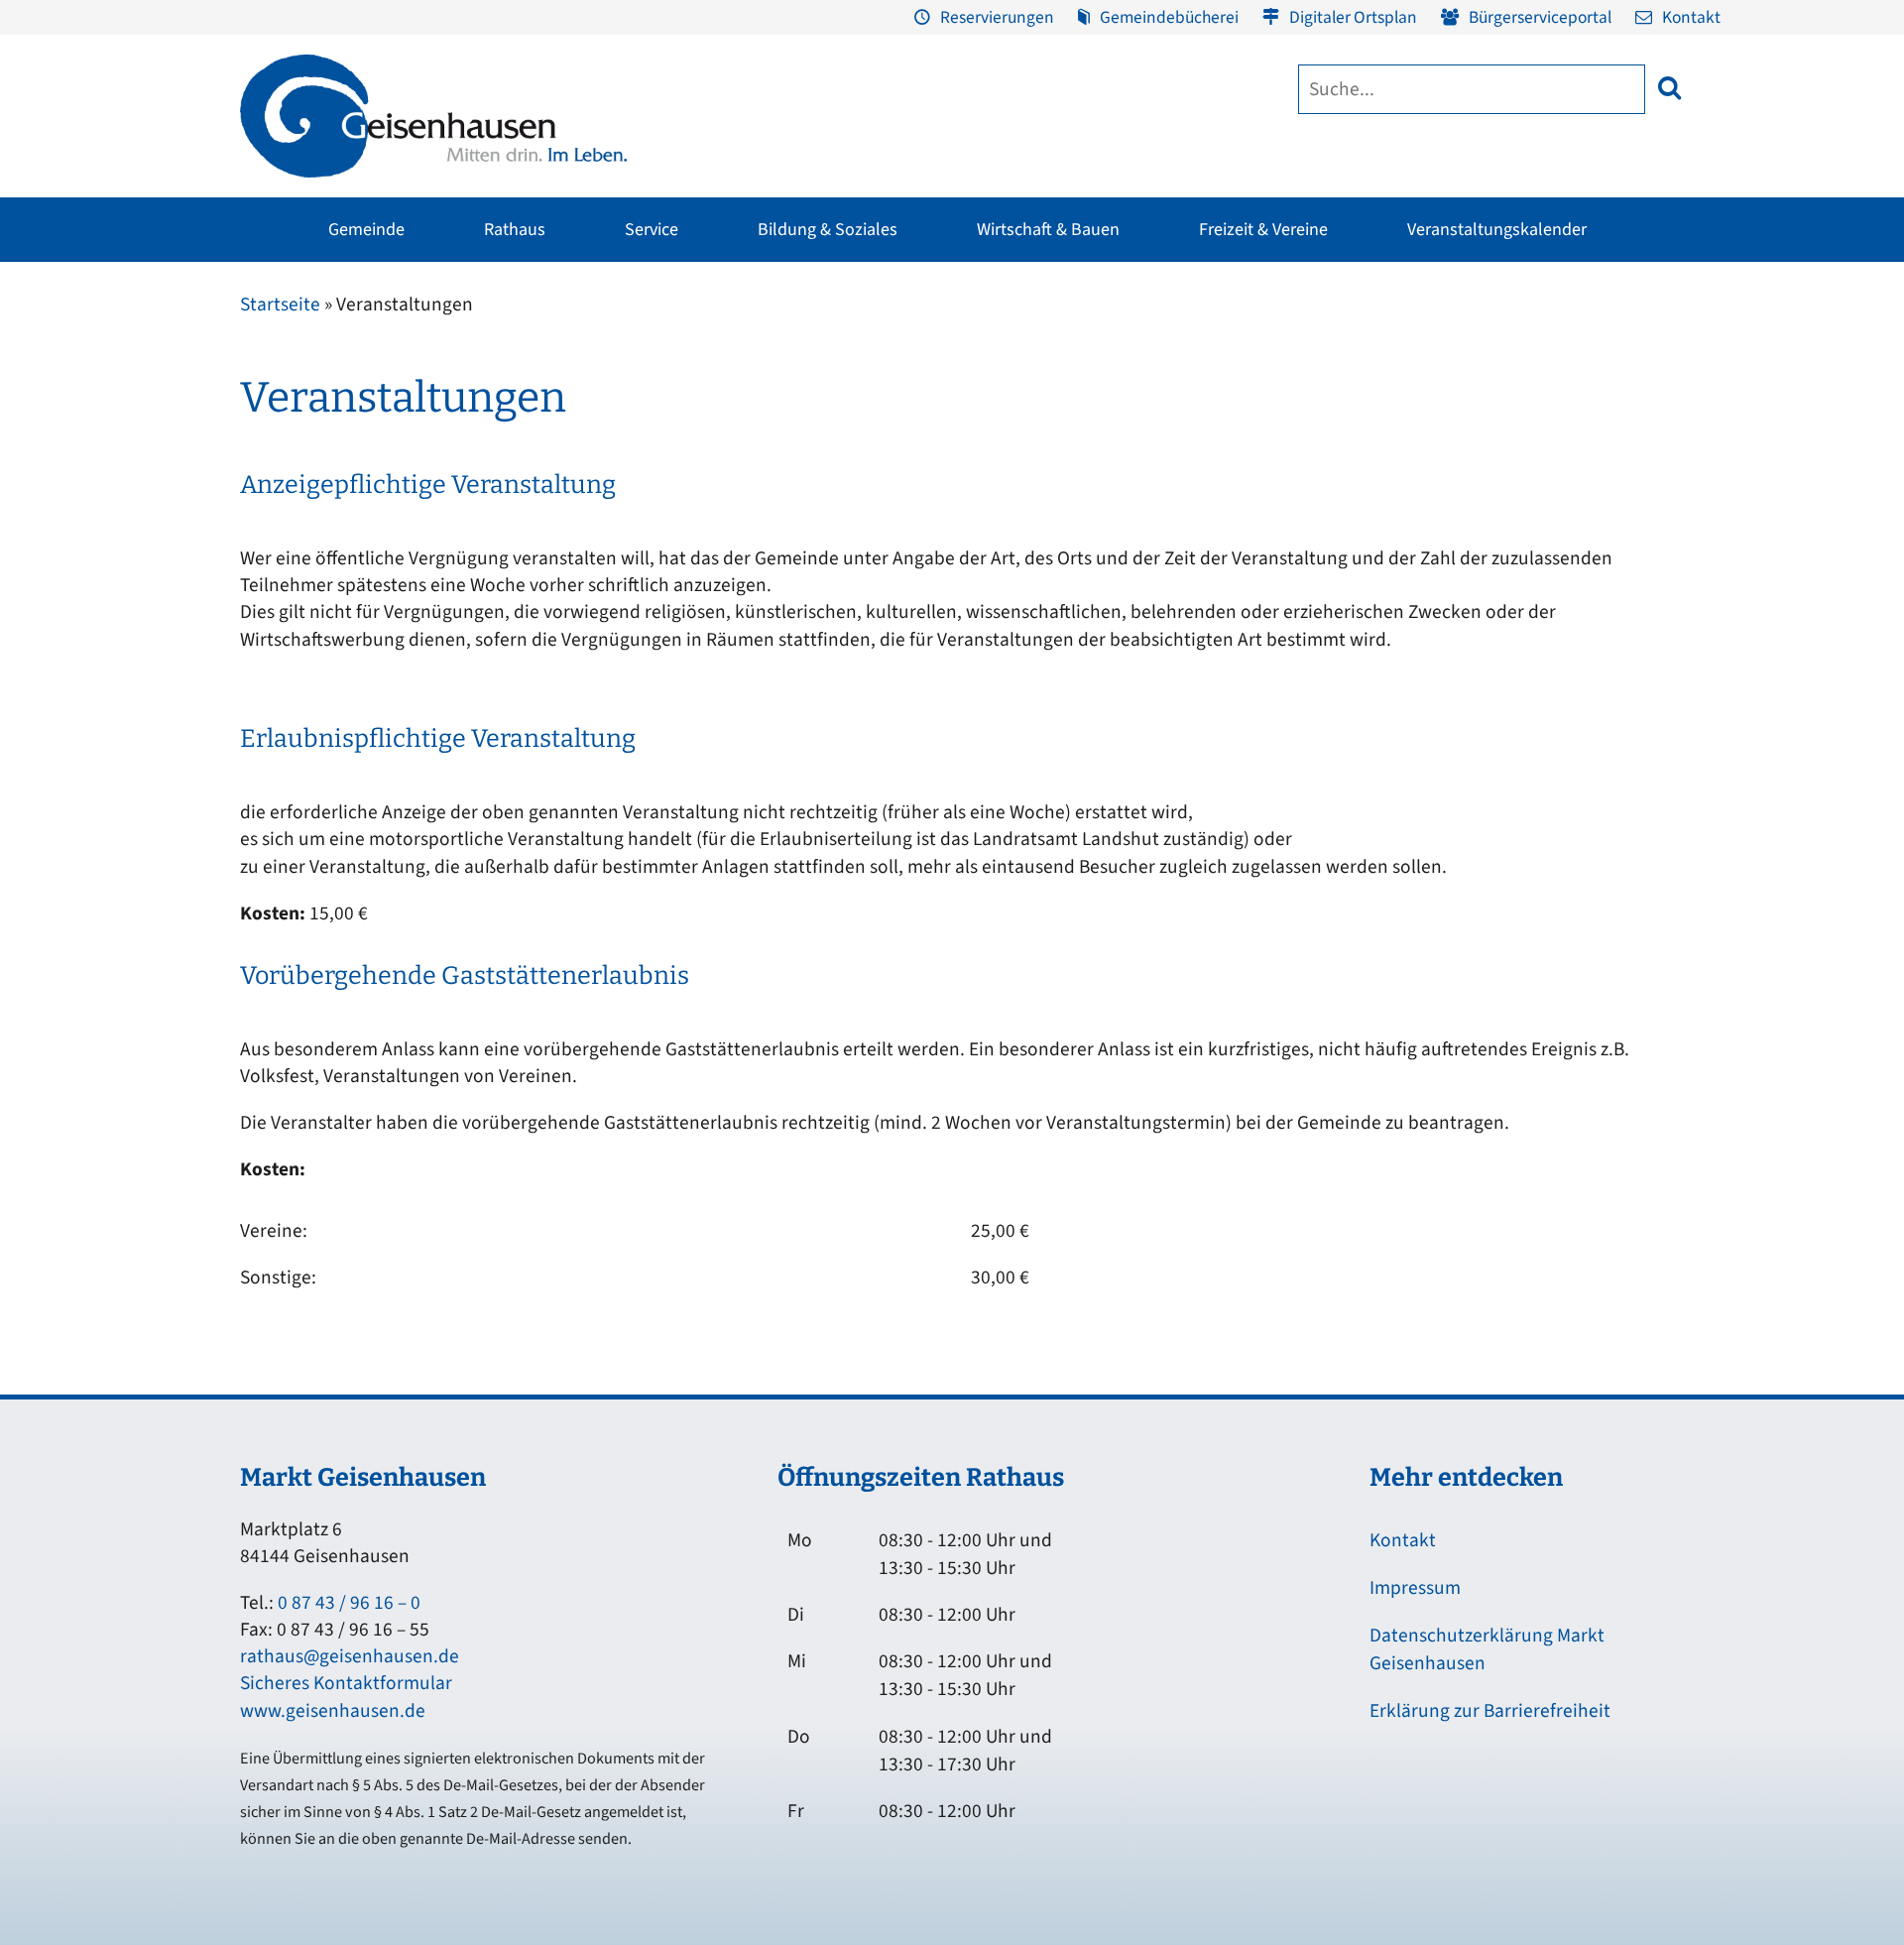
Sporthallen (513, 388)
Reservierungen (997, 17)
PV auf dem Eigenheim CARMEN (701, 463)
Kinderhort (882, 614)
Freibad (501, 350)
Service (652, 230)
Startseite (280, 304)
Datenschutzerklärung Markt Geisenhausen (1487, 1649)
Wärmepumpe (646, 560)
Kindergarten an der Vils (924, 539)
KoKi (1359, 388)
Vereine (500, 425)
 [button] (1669, 88)
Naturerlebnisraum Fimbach (1310, 376)
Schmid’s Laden (1022, 388)
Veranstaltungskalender (1497, 230)
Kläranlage (1626, 501)
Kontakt (1691, 17)
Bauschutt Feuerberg (1658, 463)
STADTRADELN (523, 463)
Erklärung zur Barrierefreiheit (1490, 1711)
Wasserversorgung (1649, 539)
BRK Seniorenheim (1403, 350)
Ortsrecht (257, 501)
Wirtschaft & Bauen (1048, 230)
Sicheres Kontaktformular (346, 1683)
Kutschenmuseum (781, 388)
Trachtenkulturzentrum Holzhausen (1045, 436)
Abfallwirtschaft (1642, 350)
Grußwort (258, 350)
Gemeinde (366, 230)
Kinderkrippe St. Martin (922, 501)
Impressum (1415, 1588)
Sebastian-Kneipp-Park (1294, 414)
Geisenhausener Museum (803, 350)
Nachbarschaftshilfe (1407, 425)
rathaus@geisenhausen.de (350, 1656)
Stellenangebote (281, 539)
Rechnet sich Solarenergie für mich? (693, 512)
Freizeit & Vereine (1263, 230)
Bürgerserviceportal (1540, 17)
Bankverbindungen (289, 576)
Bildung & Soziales (828, 230)
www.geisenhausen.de (333, 1711)
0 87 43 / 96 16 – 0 (349, 1603)
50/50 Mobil (1381, 501)
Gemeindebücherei (1169, 17)
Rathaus (515, 230)
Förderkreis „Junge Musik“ (1056, 350)
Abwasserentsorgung (1658, 388)
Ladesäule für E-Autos (1165, 350)
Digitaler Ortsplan (1353, 17)
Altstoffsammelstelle (1657, 425)
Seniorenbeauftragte (1410, 463)
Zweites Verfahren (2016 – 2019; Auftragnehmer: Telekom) (826, 421)
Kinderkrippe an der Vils (925, 576)
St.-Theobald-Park (1278, 451)
